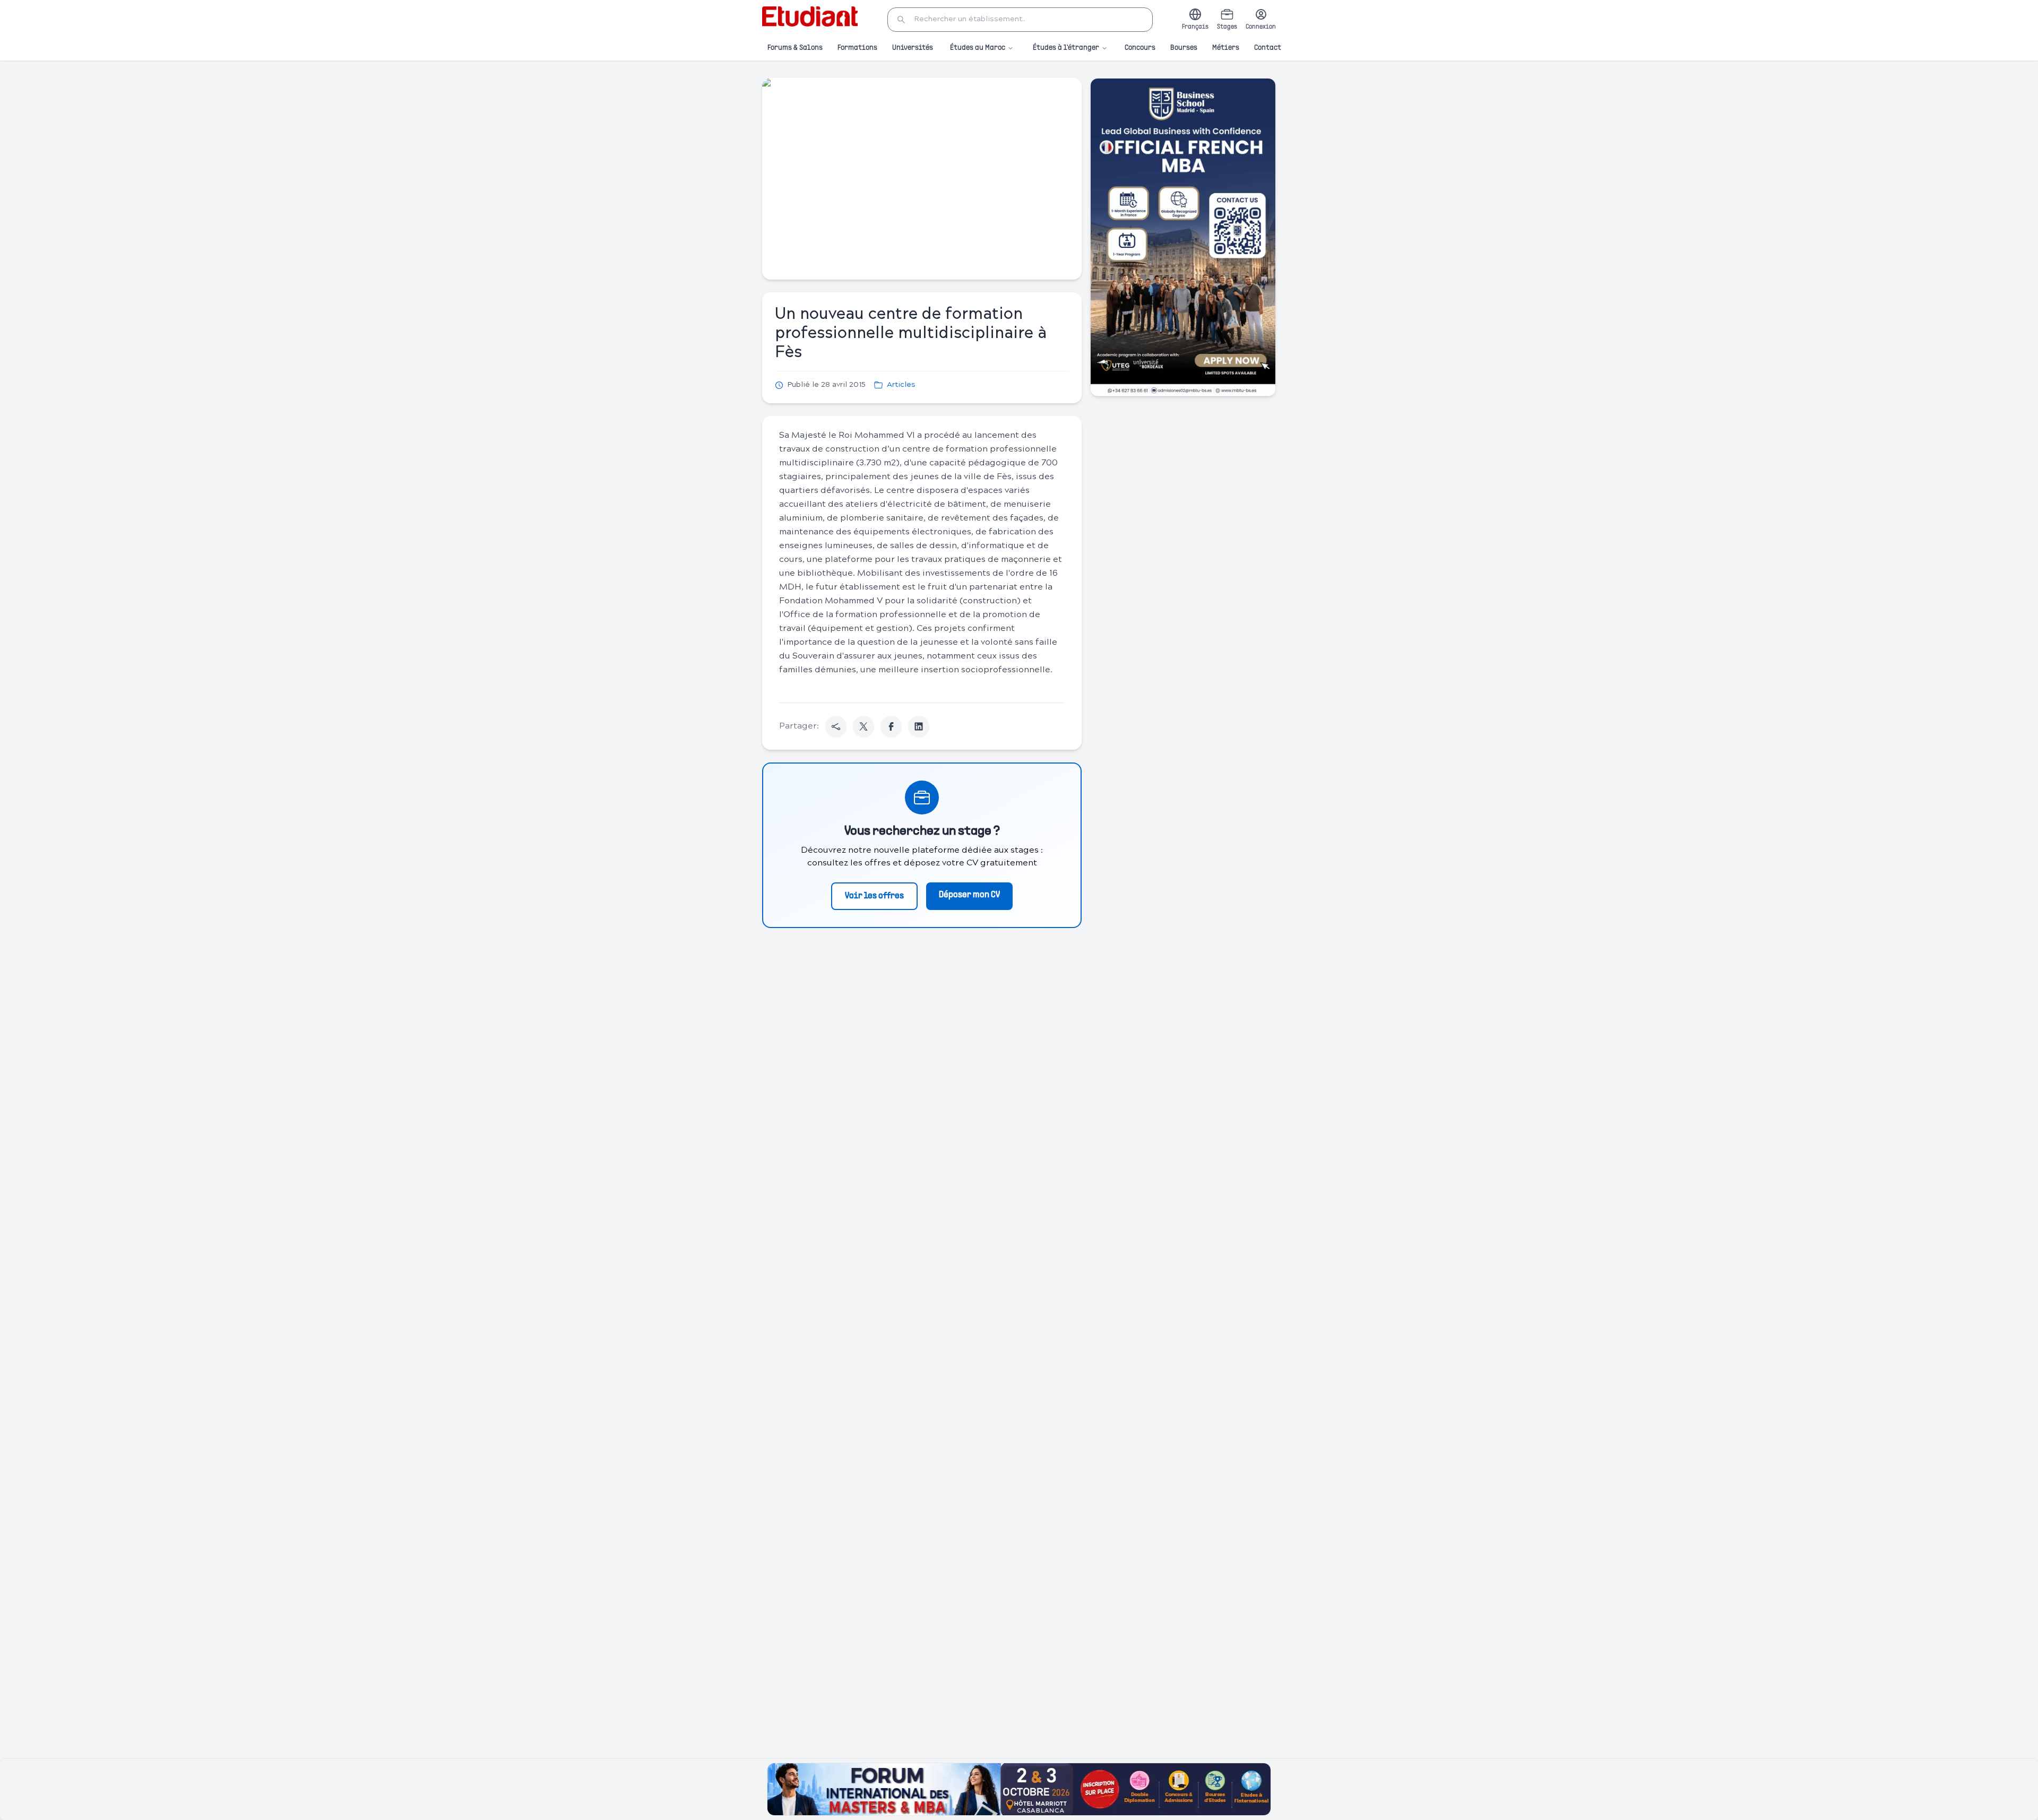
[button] (1020, 20)
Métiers (1226, 48)
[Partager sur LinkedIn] (919, 726)
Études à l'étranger (1066, 48)
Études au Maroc (978, 48)
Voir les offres (874, 896)
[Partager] (836, 726)
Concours (1140, 48)
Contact (1268, 48)
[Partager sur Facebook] (891, 726)
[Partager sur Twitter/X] (863, 726)
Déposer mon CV (969, 895)
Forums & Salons (795, 48)
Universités (913, 48)
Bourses (1184, 48)
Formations (857, 48)
